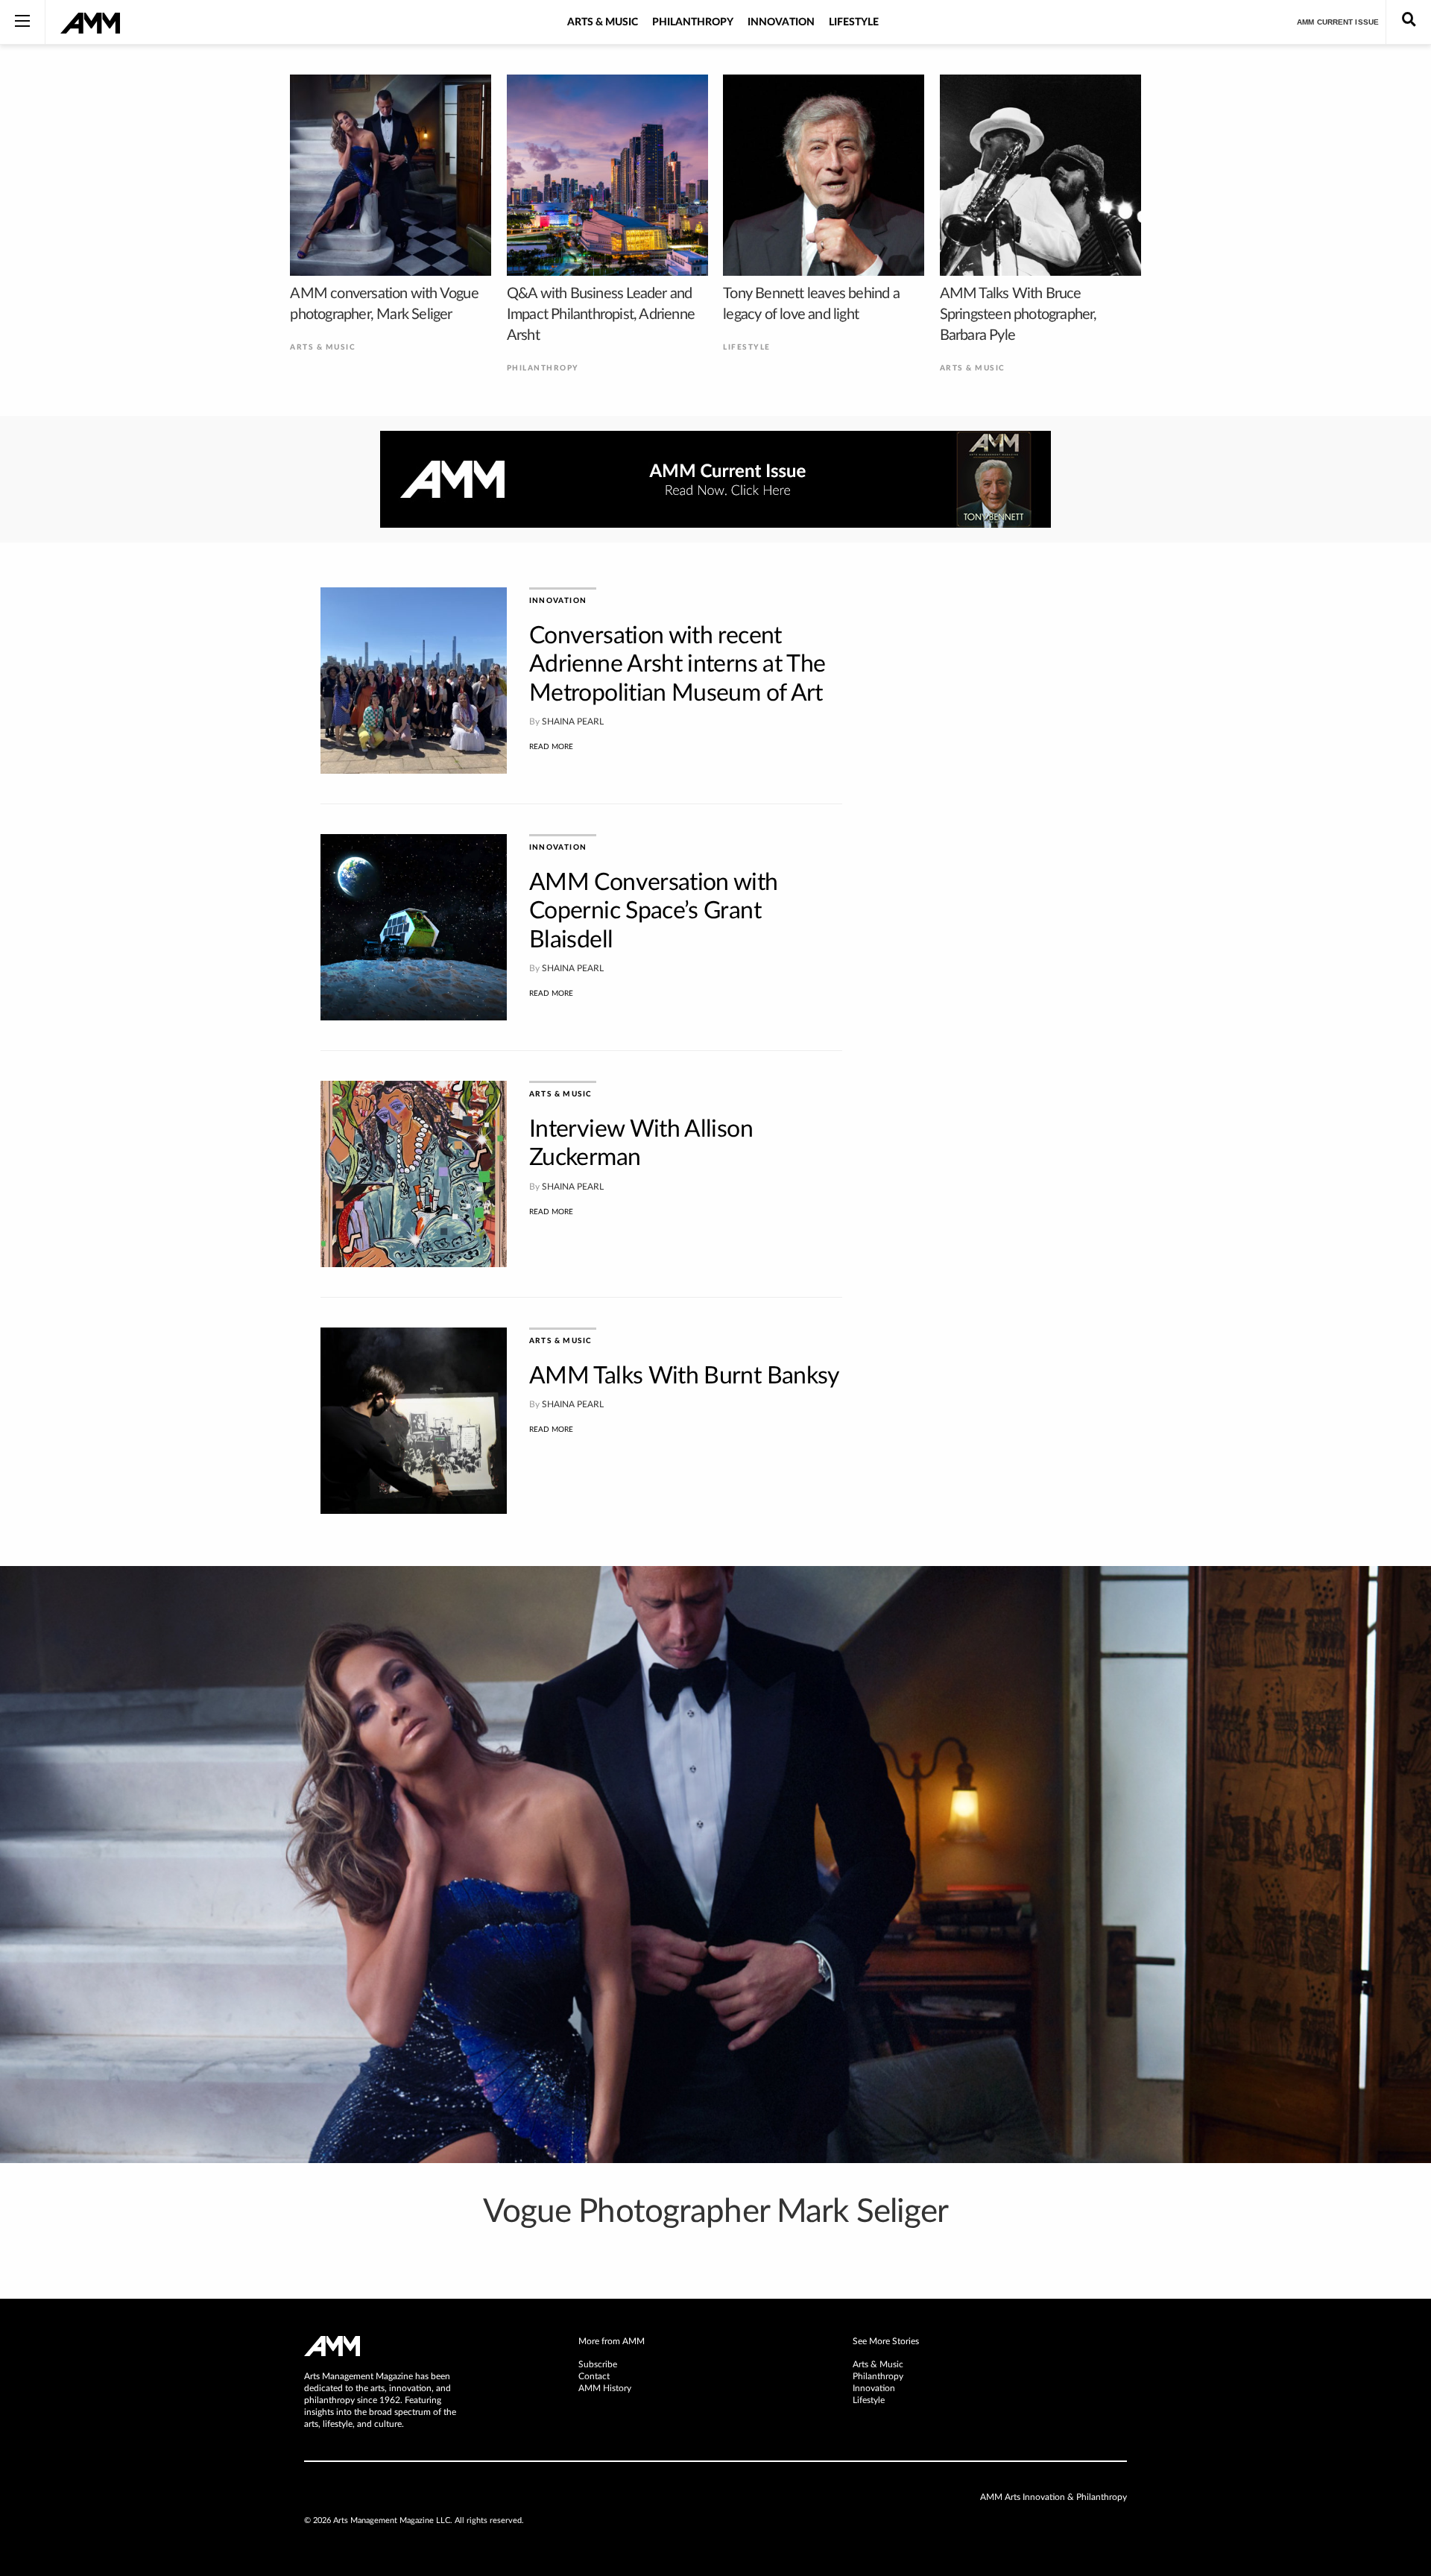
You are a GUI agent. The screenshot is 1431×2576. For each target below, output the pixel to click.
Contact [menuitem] (594, 2376)
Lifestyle (854, 22)
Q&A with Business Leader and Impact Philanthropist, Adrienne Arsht (601, 315)
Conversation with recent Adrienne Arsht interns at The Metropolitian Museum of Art (677, 664)
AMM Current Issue (1338, 22)
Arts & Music (603, 22)
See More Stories (886, 2341)
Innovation (781, 22)
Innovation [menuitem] (874, 2388)
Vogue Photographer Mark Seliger (716, 2212)
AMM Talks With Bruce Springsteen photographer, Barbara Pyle (1018, 315)
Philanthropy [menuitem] (878, 2376)
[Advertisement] (999, 811)
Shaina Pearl (573, 722)
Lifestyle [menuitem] (869, 2400)
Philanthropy (693, 22)
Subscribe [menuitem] (598, 2364)
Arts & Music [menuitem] (878, 2364)
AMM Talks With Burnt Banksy (685, 1376)
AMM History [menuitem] (605, 2388)
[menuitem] (715, 2342)
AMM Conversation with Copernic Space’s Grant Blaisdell (654, 911)
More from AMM (612, 2341)
